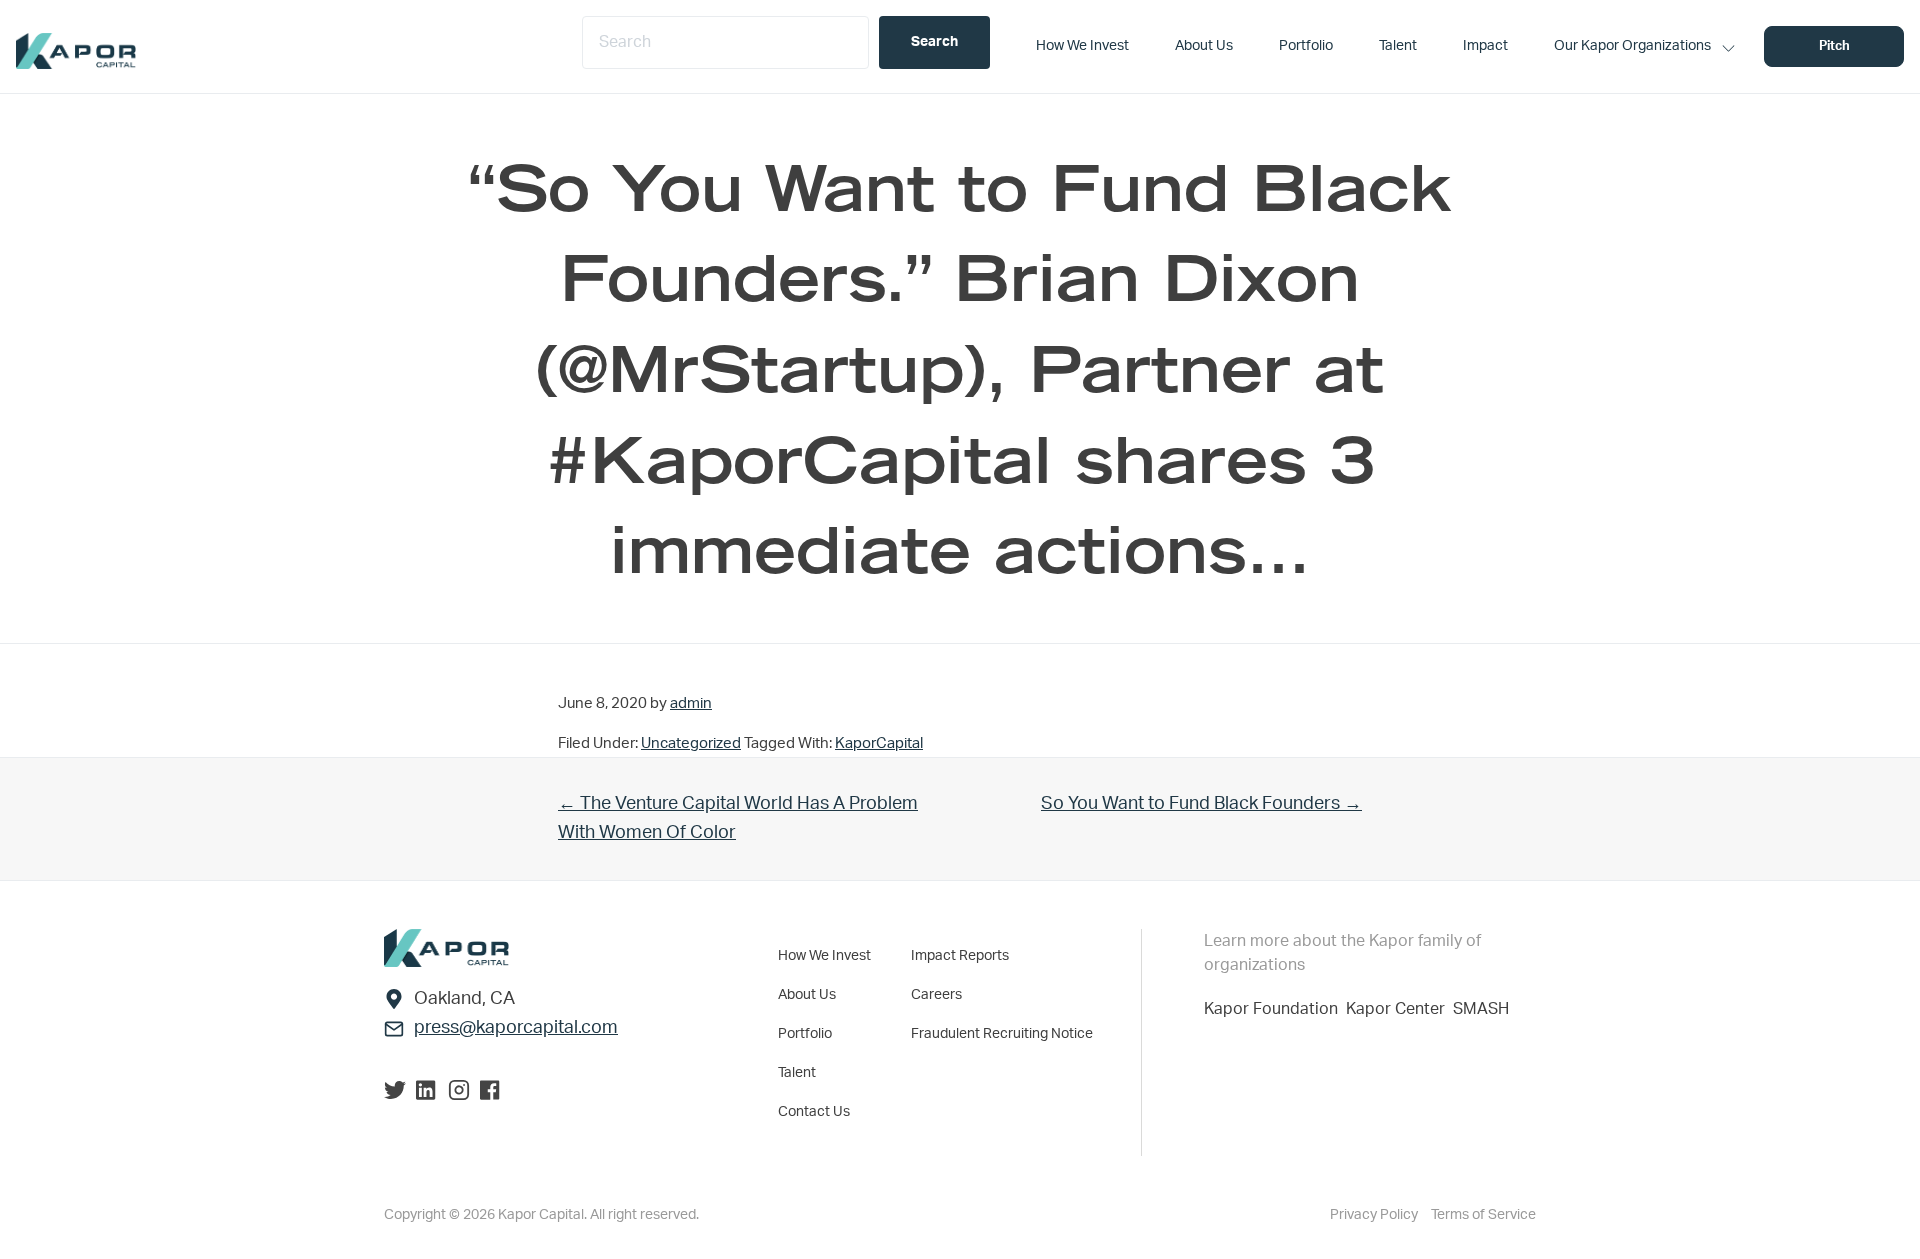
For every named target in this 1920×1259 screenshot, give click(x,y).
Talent (797, 1073)
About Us (807, 995)
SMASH (1481, 1009)
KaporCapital (879, 743)
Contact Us (814, 1112)
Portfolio (805, 1034)
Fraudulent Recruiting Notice (1002, 1034)
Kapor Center (1399, 1009)
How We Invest (824, 956)
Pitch (1834, 46)
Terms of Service (1483, 1215)
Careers (936, 995)
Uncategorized (691, 743)
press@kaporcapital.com (516, 1028)
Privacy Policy (1375, 1215)
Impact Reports (960, 956)
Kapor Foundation (1275, 1009)
